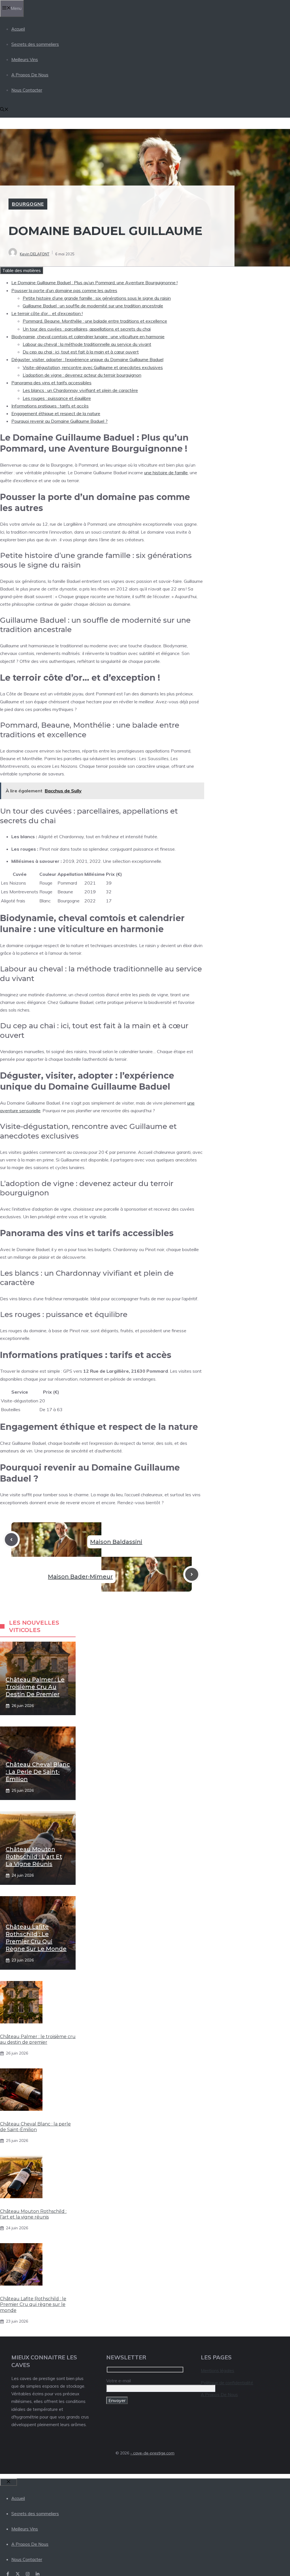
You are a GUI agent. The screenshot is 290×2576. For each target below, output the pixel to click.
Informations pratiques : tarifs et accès (50, 406)
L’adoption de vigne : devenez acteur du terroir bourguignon (82, 375)
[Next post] (192, 1574)
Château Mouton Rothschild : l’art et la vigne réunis (34, 1857)
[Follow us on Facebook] (8, 2574)
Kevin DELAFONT (35, 254)
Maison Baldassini (116, 1542)
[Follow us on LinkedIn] (38, 2574)
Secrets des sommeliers (35, 44)
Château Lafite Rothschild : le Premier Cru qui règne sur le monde (33, 2305)
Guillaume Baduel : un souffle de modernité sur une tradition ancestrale (93, 306)
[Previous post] (11, 1540)
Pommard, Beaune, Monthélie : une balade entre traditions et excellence (95, 321)
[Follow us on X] (18, 2574)
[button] (4, 110)
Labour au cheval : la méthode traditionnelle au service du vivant (87, 344)
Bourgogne (28, 204)
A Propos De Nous (30, 75)
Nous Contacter (27, 90)
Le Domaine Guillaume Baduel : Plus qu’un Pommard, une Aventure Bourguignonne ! (94, 283)
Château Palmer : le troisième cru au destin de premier (35, 1687)
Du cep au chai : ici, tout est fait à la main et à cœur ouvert (81, 352)
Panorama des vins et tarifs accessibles (51, 383)
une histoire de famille (166, 473)
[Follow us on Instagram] (28, 2574)
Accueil (18, 29)
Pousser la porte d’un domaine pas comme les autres (64, 290)
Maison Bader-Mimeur (80, 1577)
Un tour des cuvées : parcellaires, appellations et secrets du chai (87, 329)
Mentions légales (217, 2371)
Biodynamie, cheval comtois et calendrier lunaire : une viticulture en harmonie (88, 337)
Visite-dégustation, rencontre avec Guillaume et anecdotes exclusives (93, 367)
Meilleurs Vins (25, 60)
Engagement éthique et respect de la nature (56, 413)
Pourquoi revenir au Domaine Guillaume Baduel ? (59, 421)
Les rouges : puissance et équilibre (57, 398)
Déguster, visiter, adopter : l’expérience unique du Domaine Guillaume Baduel (87, 359)
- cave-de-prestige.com (152, 2453)
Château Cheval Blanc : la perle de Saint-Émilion (38, 1772)
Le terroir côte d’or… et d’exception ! (47, 313)
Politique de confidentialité (227, 2383)
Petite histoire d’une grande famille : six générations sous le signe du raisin (97, 298)
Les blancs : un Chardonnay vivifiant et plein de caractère (80, 390)
